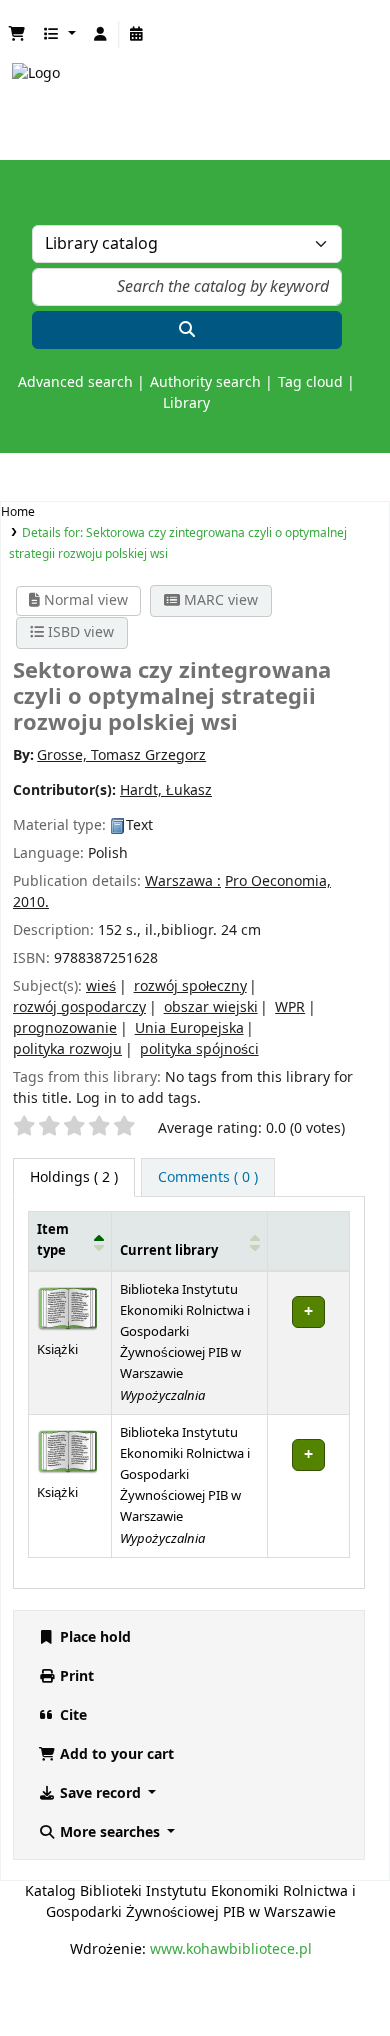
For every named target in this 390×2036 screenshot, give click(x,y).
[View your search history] (137, 34)
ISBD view (79, 632)
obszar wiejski (211, 1007)
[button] (17, 34)
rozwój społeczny (190, 986)
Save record (100, 1793)
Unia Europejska (189, 1028)
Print (75, 1676)
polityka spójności (199, 1049)
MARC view (219, 600)
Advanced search (75, 382)
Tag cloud (310, 382)
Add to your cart (115, 1754)
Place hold (93, 1637)
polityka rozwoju (67, 1049)
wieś (101, 986)
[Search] (187, 330)
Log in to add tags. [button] (138, 1098)
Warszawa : (183, 881)
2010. (31, 902)
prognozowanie (65, 1028)
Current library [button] (169, 1251)
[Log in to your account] (101, 34)
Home (18, 512)
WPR (290, 1007)
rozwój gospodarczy (79, 1007)
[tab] (208, 1177)
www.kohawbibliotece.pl (231, 1949)
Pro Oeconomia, (278, 881)
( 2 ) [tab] (74, 1177)
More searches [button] (110, 1832)
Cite (71, 1715)
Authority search (205, 382)
